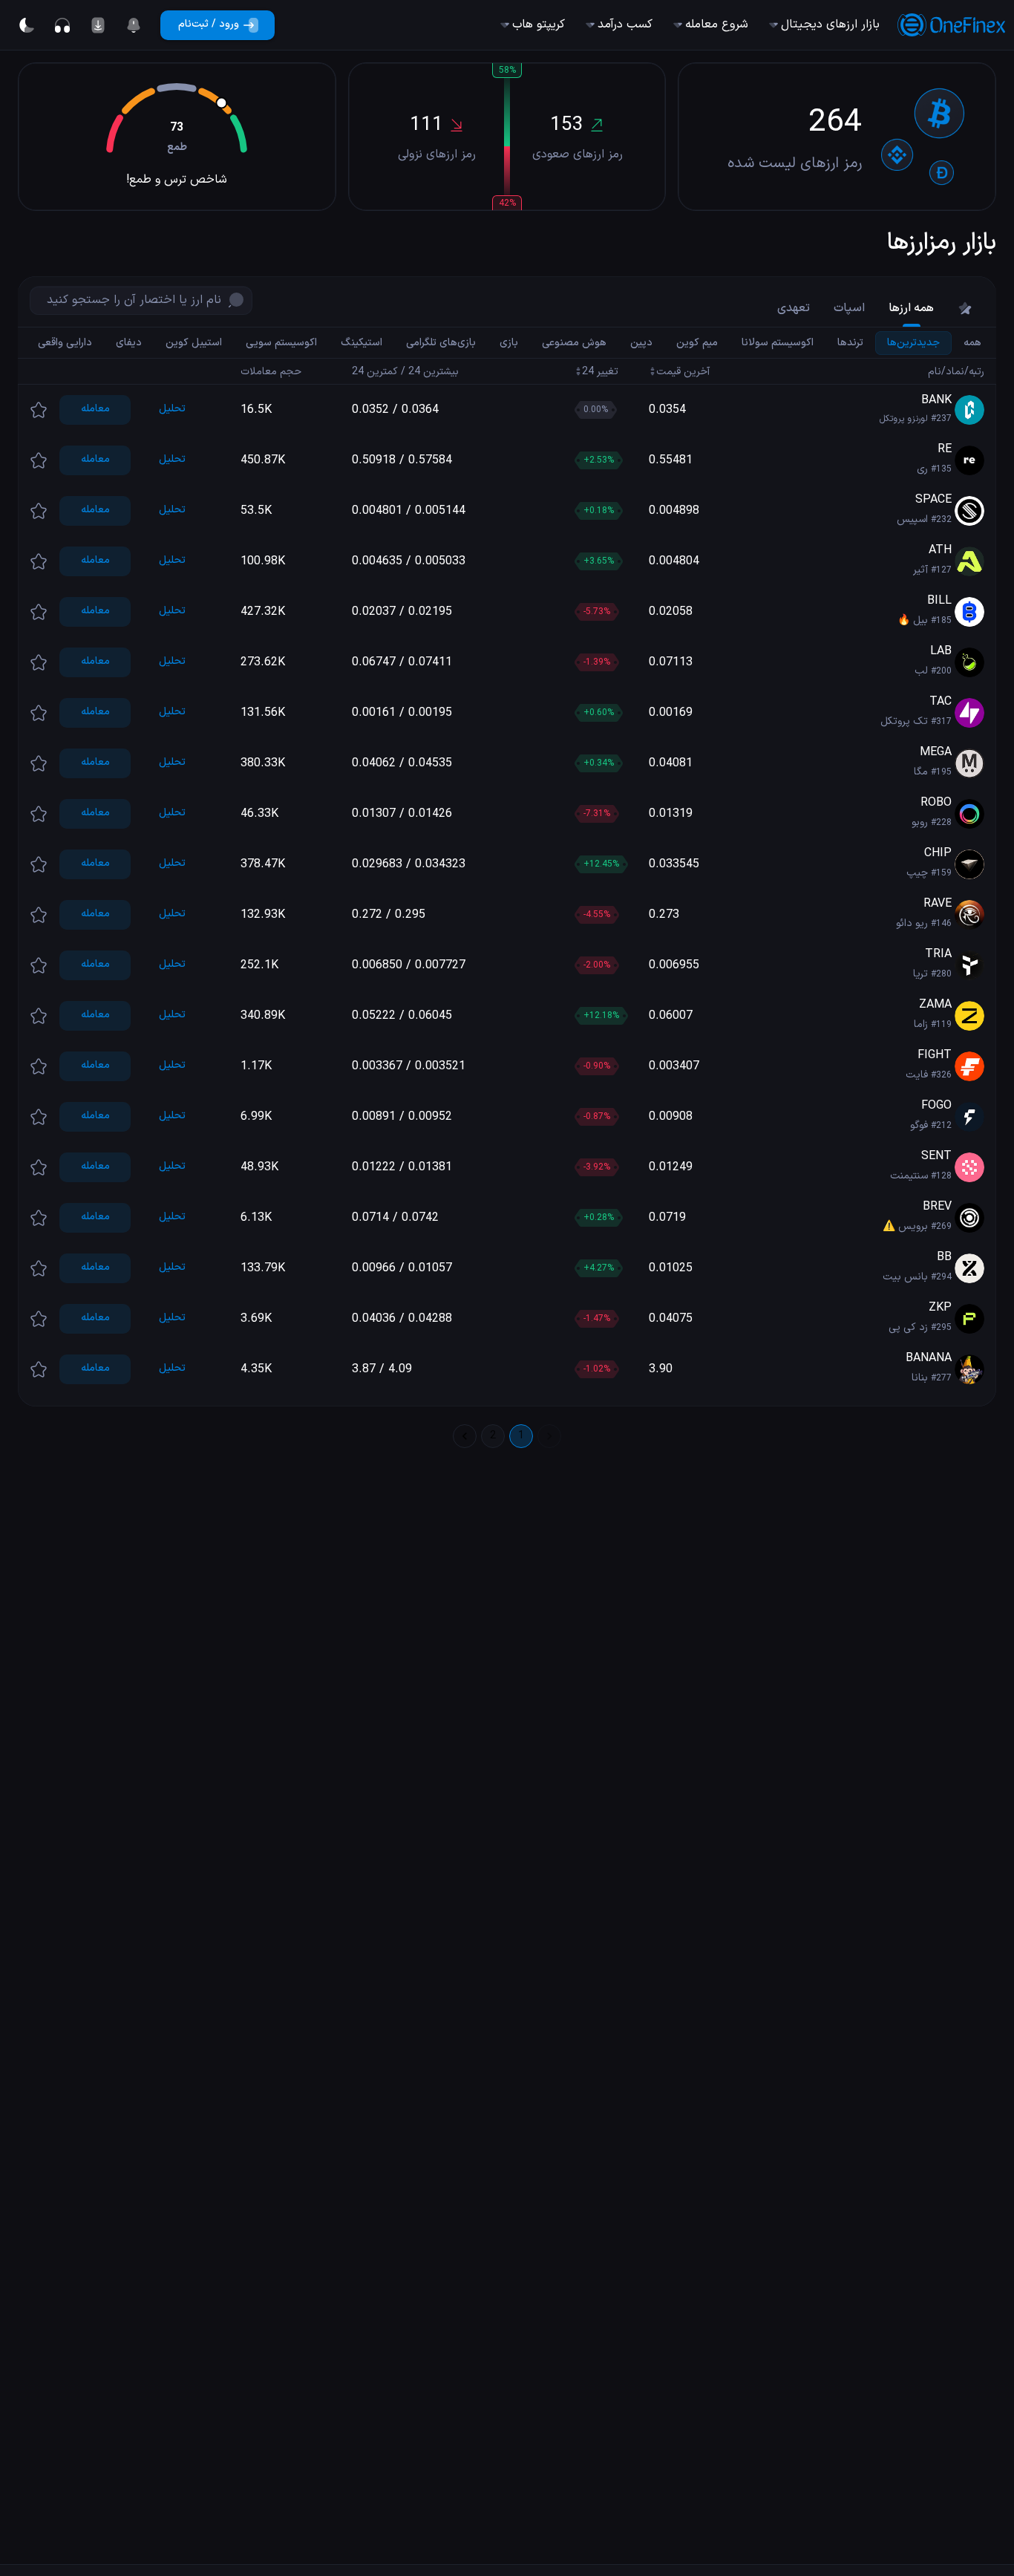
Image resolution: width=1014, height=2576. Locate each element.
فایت (917, 1075)
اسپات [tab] (849, 308)
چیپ (917, 873)
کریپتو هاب (539, 25)
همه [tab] (972, 342)
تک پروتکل (904, 721)
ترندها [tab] (850, 342)
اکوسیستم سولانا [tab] (778, 342)
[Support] (62, 25)
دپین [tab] (641, 342)
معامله (95, 409)
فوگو (919, 1125)
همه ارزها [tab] (911, 308)
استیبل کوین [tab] (194, 342)
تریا (920, 974)
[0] (134, 25)
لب (921, 671)
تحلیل (172, 409)
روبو (920, 822)
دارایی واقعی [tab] (65, 342)
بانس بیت (905, 1277)
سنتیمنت (909, 1176)
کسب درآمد (625, 25)
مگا (921, 772)
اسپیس (912, 519)
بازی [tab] (509, 342)
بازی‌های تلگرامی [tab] (441, 342)
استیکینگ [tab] (362, 342)
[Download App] (98, 25)
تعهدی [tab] (794, 308)
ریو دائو (912, 923)
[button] (507, 410)
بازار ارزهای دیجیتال (830, 25)
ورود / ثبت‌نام (209, 24)
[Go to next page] (465, 1436)
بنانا (920, 1378)
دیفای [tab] (129, 342)
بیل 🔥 (913, 620)
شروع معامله (717, 25)
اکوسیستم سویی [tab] (281, 342)
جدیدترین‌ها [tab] (913, 342)
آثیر (920, 570)
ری (922, 469)
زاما (921, 1024)
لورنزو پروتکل (904, 419)
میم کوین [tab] (697, 342)
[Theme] (27, 25)
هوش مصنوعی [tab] (574, 342)
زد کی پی (908, 1327)
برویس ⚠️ (905, 1226)
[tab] (965, 308)
